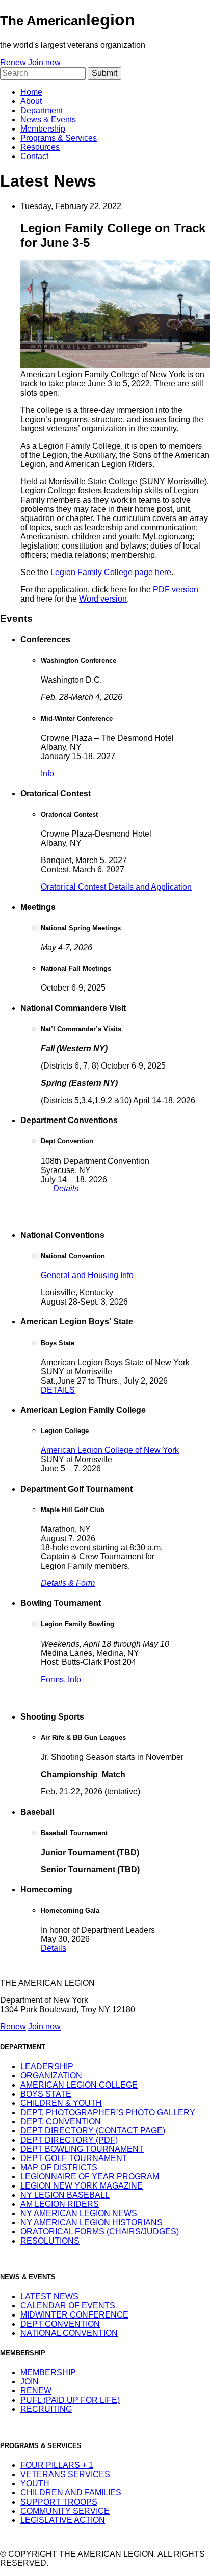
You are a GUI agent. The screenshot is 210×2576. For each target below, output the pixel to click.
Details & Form (68, 1583)
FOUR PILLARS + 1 (57, 2465)
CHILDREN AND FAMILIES (71, 2493)
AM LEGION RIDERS (60, 2204)
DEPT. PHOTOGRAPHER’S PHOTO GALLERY (108, 2112)
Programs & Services (59, 138)
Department (42, 110)
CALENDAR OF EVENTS (68, 2306)
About (31, 101)
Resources (40, 147)
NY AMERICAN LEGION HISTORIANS (91, 2222)
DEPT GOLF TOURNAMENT (74, 2158)
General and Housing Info (87, 1275)
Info (47, 774)
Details (66, 1189)
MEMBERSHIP (48, 2372)
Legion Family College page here (111, 572)
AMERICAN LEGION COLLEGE (79, 2085)
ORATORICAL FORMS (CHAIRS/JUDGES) (100, 2232)
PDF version (176, 590)
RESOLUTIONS (50, 2241)
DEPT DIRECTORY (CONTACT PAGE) (93, 2131)
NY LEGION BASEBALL (65, 2195)
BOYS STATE (46, 2094)
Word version (103, 599)
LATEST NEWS (49, 2296)
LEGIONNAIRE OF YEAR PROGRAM (90, 2177)
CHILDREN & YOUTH (61, 2103)
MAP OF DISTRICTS (59, 2167)
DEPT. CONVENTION (61, 2122)
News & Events (48, 120)
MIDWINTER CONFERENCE (74, 2315)
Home (31, 92)
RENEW (36, 2391)
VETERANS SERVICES (65, 2474)
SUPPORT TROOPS (59, 2502)
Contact (34, 156)
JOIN (30, 2382)
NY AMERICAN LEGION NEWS (79, 2213)
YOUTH (35, 2483)
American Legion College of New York (110, 1450)
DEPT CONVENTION (60, 2324)
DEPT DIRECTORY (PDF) (69, 2140)
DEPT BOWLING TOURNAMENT (82, 2149)
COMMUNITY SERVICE (65, 2511)
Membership (43, 129)
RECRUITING (46, 2409)
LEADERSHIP (47, 2066)
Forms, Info (61, 1680)
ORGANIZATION (51, 2076)
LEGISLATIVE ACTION (63, 2520)
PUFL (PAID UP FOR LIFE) (70, 2400)
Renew (13, 62)
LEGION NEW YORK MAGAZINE (82, 2186)
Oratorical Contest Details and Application (116, 887)
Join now (44, 62)
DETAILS (58, 1390)
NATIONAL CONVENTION (69, 2333)
